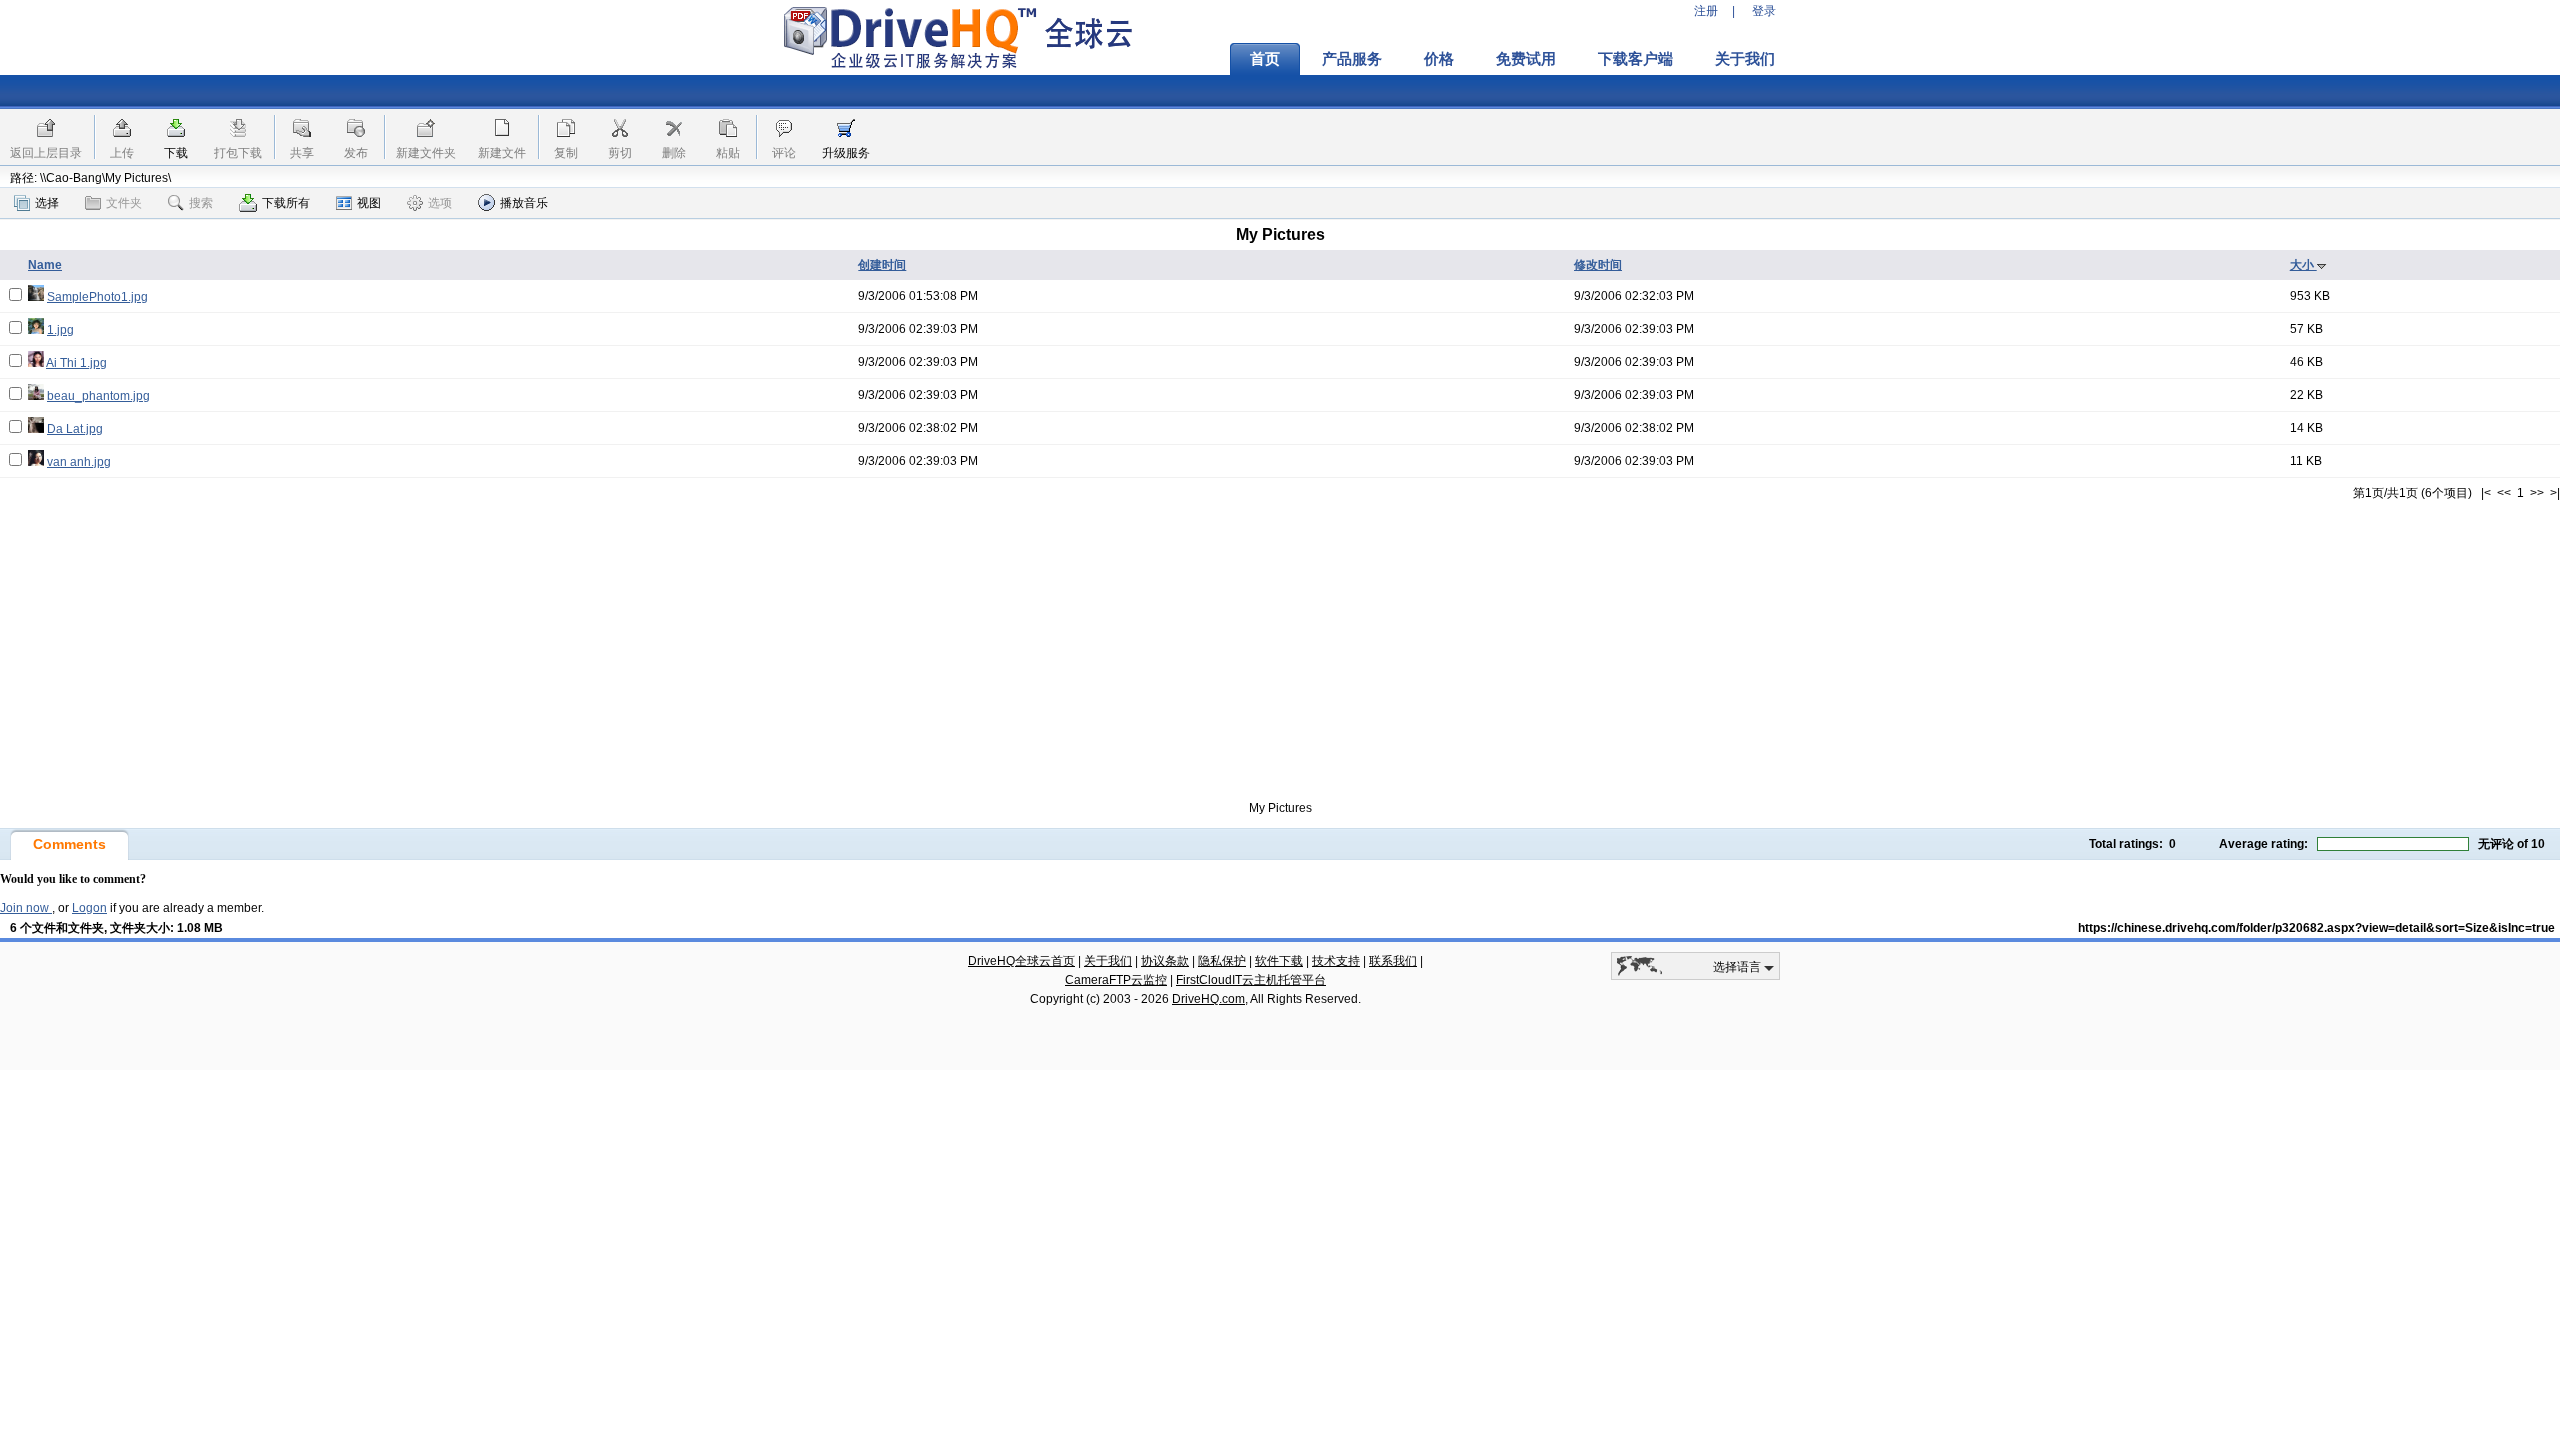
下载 (176, 153)
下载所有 (286, 203)
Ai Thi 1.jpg (76, 363)
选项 (440, 203)
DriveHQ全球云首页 (1021, 961)
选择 (47, 203)
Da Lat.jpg (75, 429)
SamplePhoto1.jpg (97, 297)
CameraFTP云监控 (1116, 980)
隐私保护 (1222, 961)
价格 (1439, 59)
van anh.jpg (79, 462)
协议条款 (1165, 961)
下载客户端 (1635, 59)
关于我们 (1745, 59)
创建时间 (882, 265)
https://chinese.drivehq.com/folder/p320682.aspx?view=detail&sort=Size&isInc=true (2316, 928)
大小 (2303, 265)
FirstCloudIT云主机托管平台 (1251, 980)
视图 (369, 203)
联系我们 (1393, 961)
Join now (26, 908)
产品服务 (1352, 59)
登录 (1764, 11)
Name (45, 265)
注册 (1706, 11)
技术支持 (1336, 961)
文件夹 (124, 203)
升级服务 (846, 153)
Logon (89, 908)
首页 (1265, 59)
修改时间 (1598, 265)
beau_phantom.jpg (98, 396)
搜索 (201, 203)
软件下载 (1279, 961)
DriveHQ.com (1208, 999)
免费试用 (1526, 59)
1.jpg (60, 330)
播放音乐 (524, 203)
